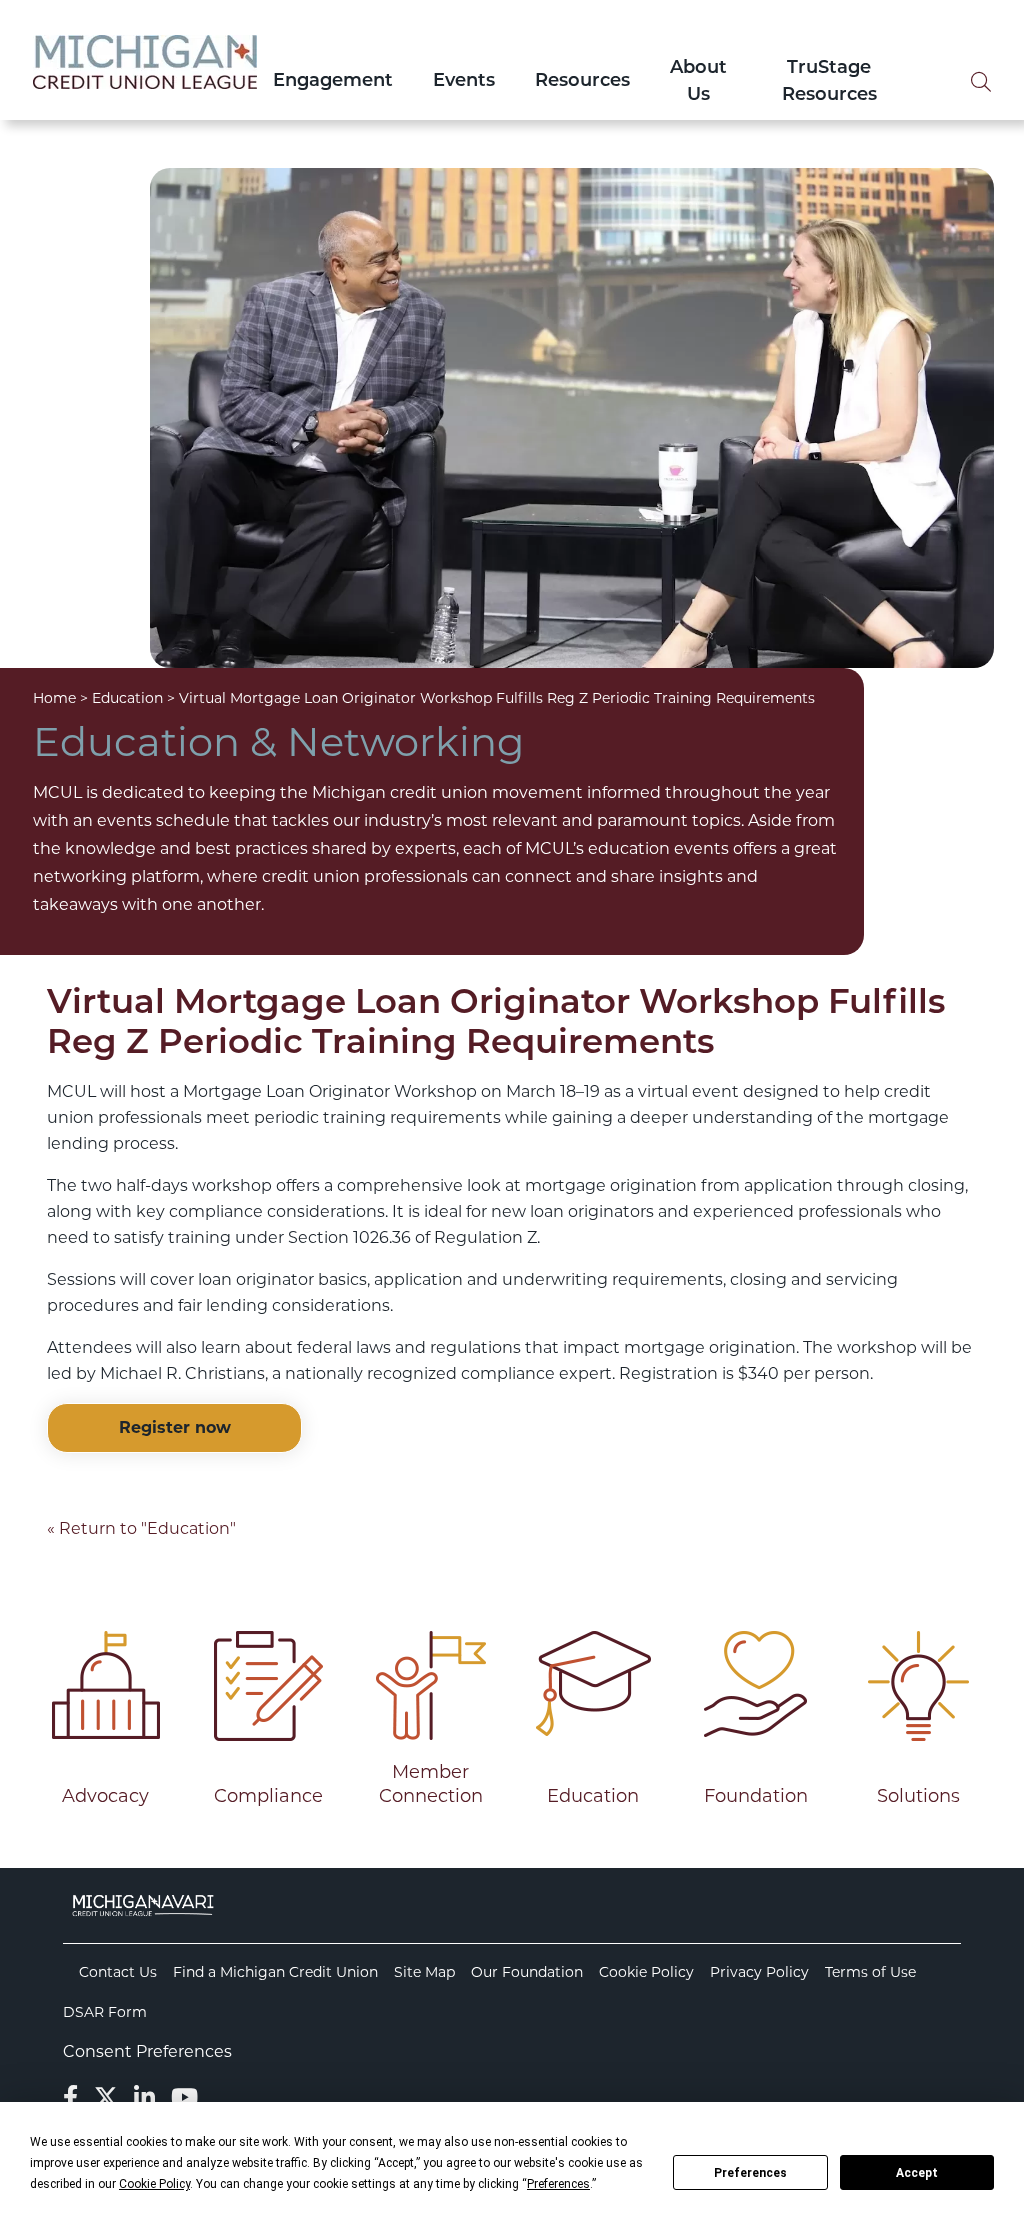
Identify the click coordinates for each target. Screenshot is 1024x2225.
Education (127, 698)
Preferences (750, 2173)
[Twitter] (106, 2097)
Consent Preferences (147, 2051)
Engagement (333, 82)
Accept (917, 2173)
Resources (582, 82)
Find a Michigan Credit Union (275, 1972)
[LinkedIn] (144, 2097)
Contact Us (118, 1972)
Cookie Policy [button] (154, 2184)
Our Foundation (527, 1972)
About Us (698, 82)
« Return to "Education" (141, 1528)
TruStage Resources (829, 82)
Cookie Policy (646, 1972)
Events (464, 82)
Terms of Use (870, 1972)
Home (54, 698)
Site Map (424, 1972)
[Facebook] (70, 2097)
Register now (175, 1427)
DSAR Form (105, 2012)
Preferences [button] (558, 2184)
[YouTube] (184, 2097)
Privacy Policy (759, 1972)
